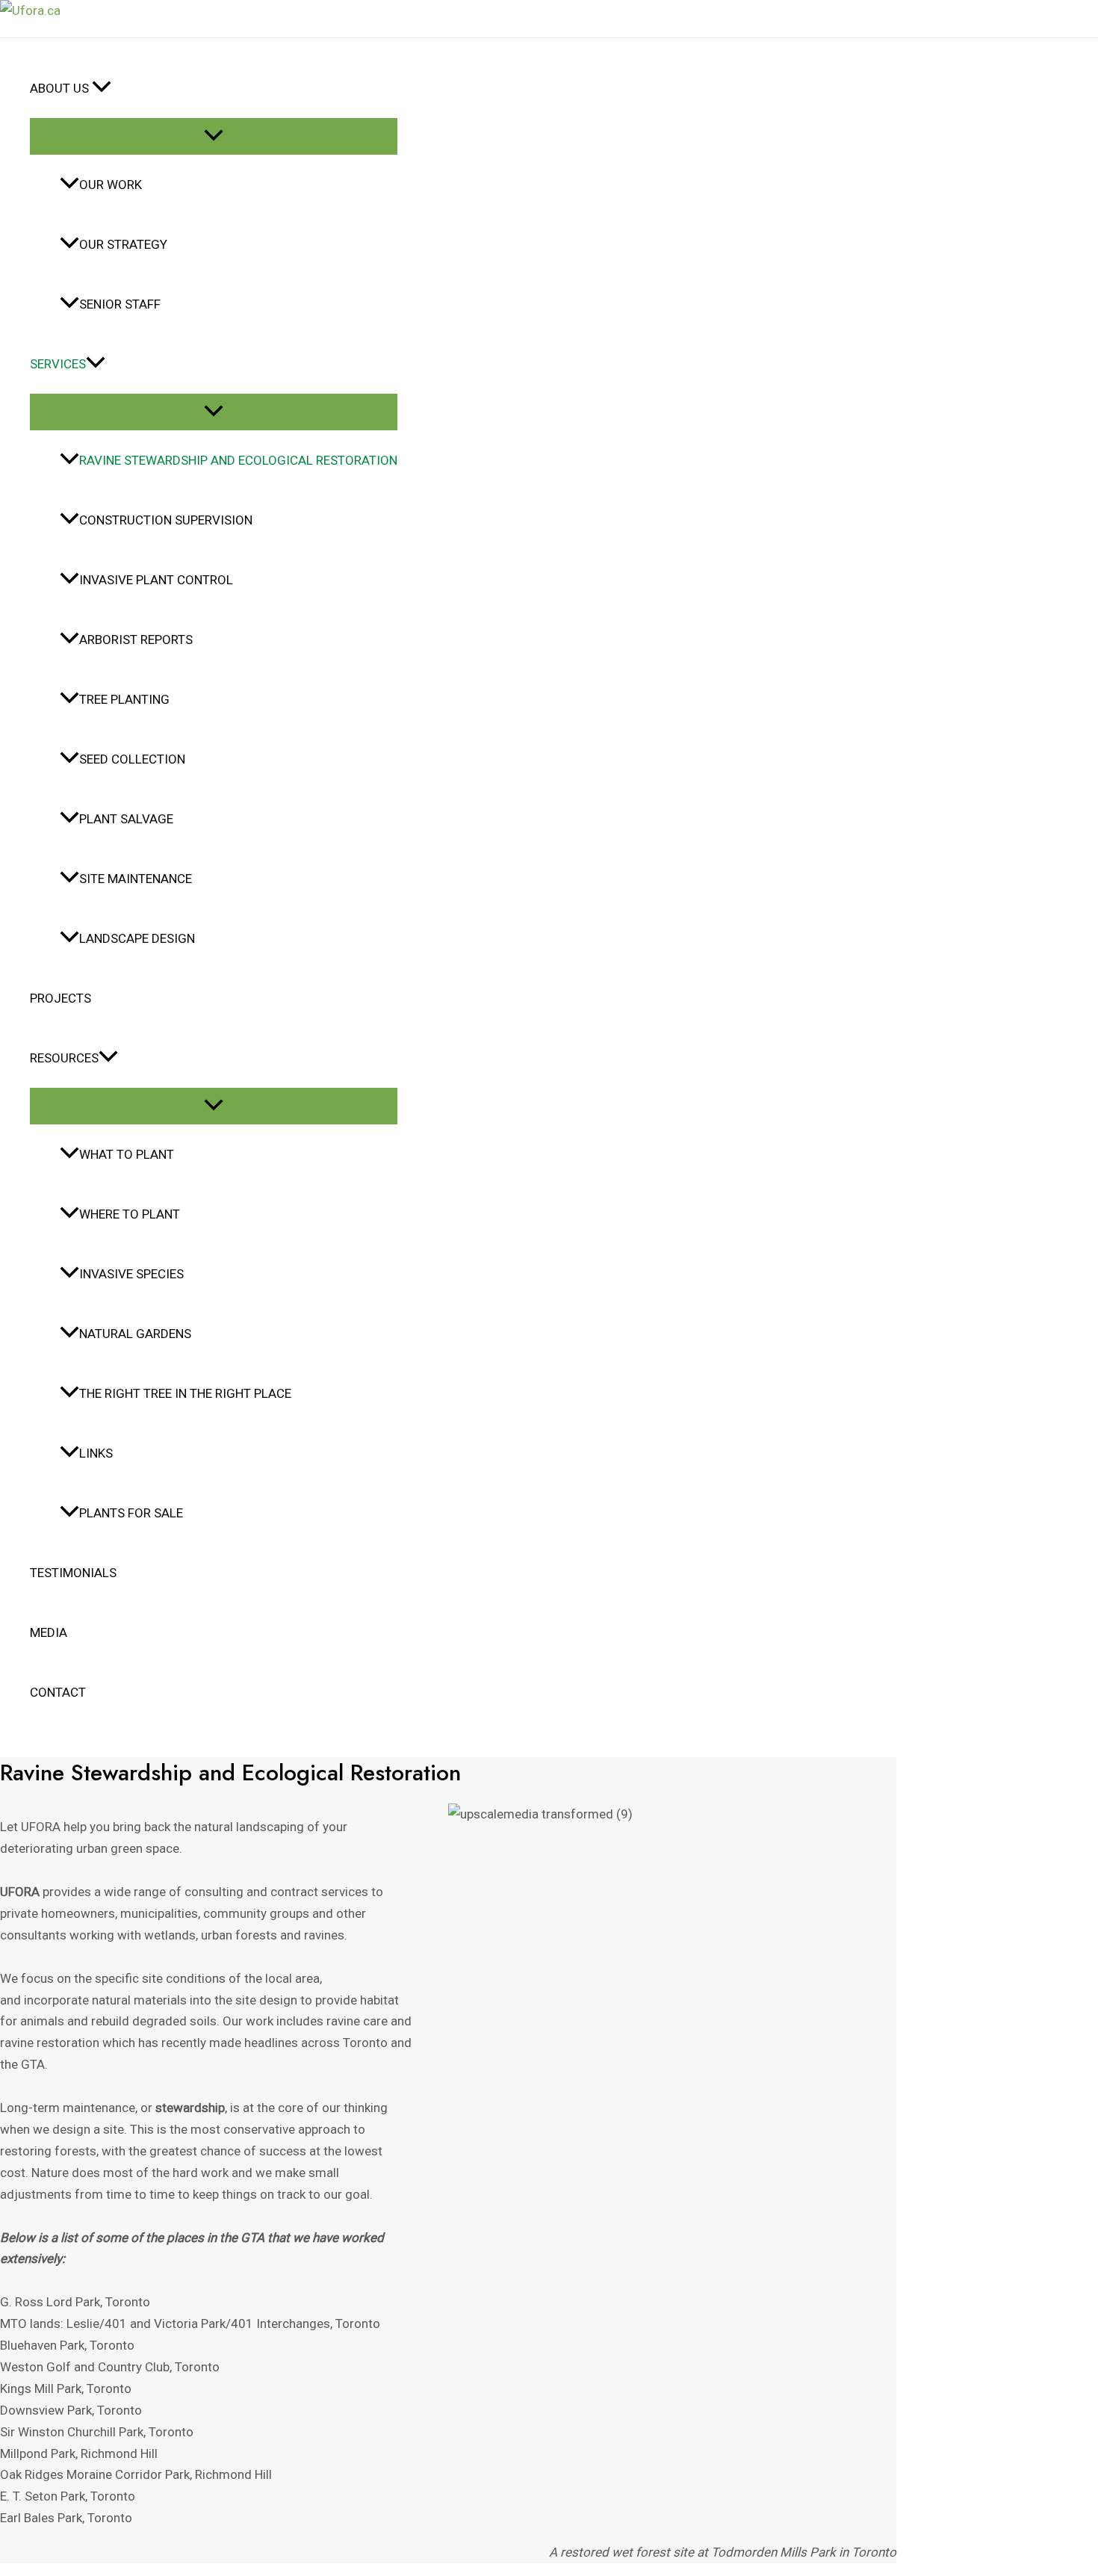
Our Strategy (123, 244)
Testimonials (73, 1573)
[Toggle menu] (214, 136)
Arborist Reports (136, 640)
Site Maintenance (136, 879)
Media (49, 1632)
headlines (271, 2043)
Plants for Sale (131, 1513)
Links (96, 1453)
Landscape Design (137, 938)
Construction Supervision (166, 520)
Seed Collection (132, 759)
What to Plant (127, 1154)
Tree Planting (124, 699)
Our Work (111, 185)
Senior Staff (120, 304)
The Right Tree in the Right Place (185, 1393)
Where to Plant (130, 1214)
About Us (61, 88)
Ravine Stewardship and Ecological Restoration (238, 460)
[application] (102, 88)
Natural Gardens (135, 1334)
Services (58, 364)
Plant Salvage (126, 819)
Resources (64, 1058)
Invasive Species (131, 1274)
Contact (58, 1692)
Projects (61, 998)
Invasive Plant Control (156, 580)
